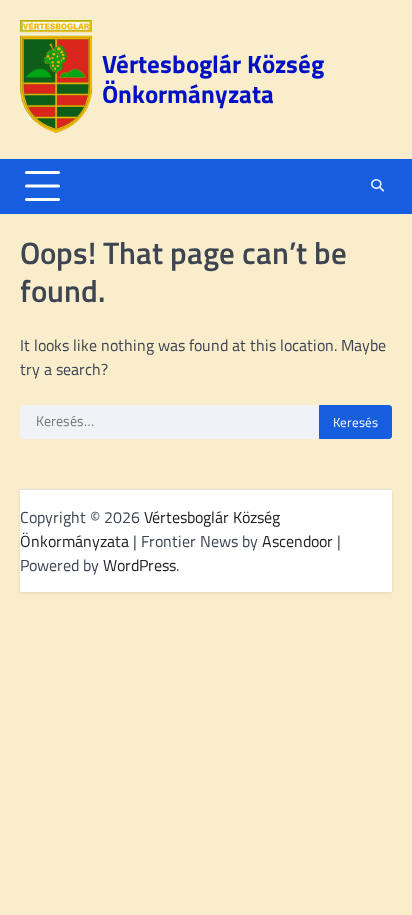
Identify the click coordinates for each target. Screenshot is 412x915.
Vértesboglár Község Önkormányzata (213, 79)
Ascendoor (297, 541)
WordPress (139, 565)
